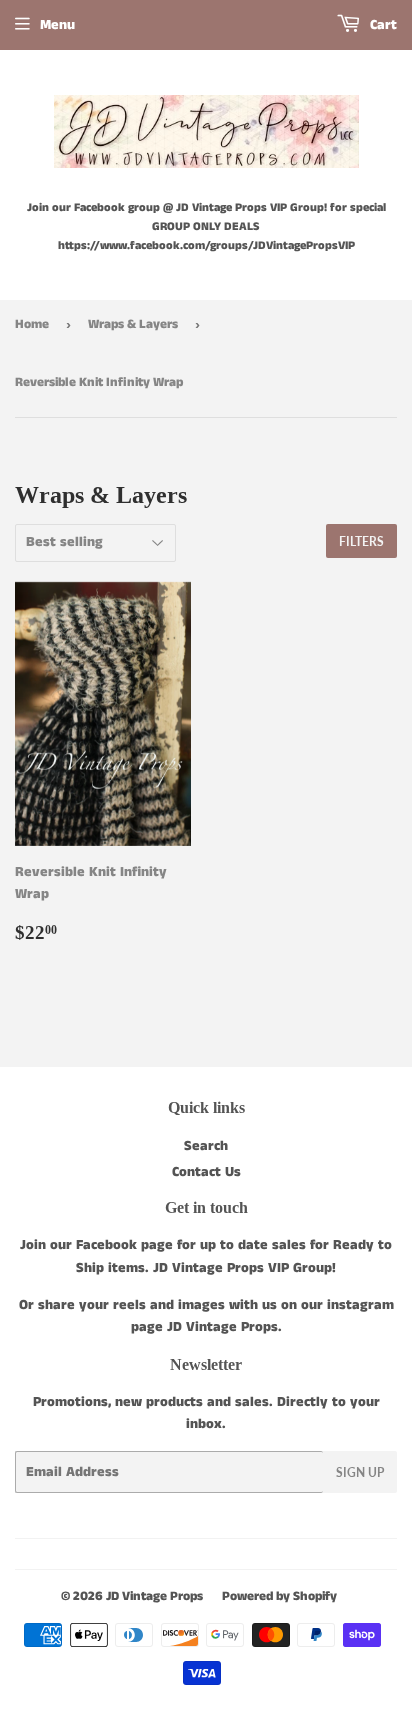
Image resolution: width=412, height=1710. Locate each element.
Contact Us (206, 1172)
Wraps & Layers (133, 324)
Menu (57, 25)
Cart (381, 25)
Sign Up (360, 1472)
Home (32, 324)
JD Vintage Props (154, 1596)
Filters (361, 541)
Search (206, 1146)
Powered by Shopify (279, 1596)
